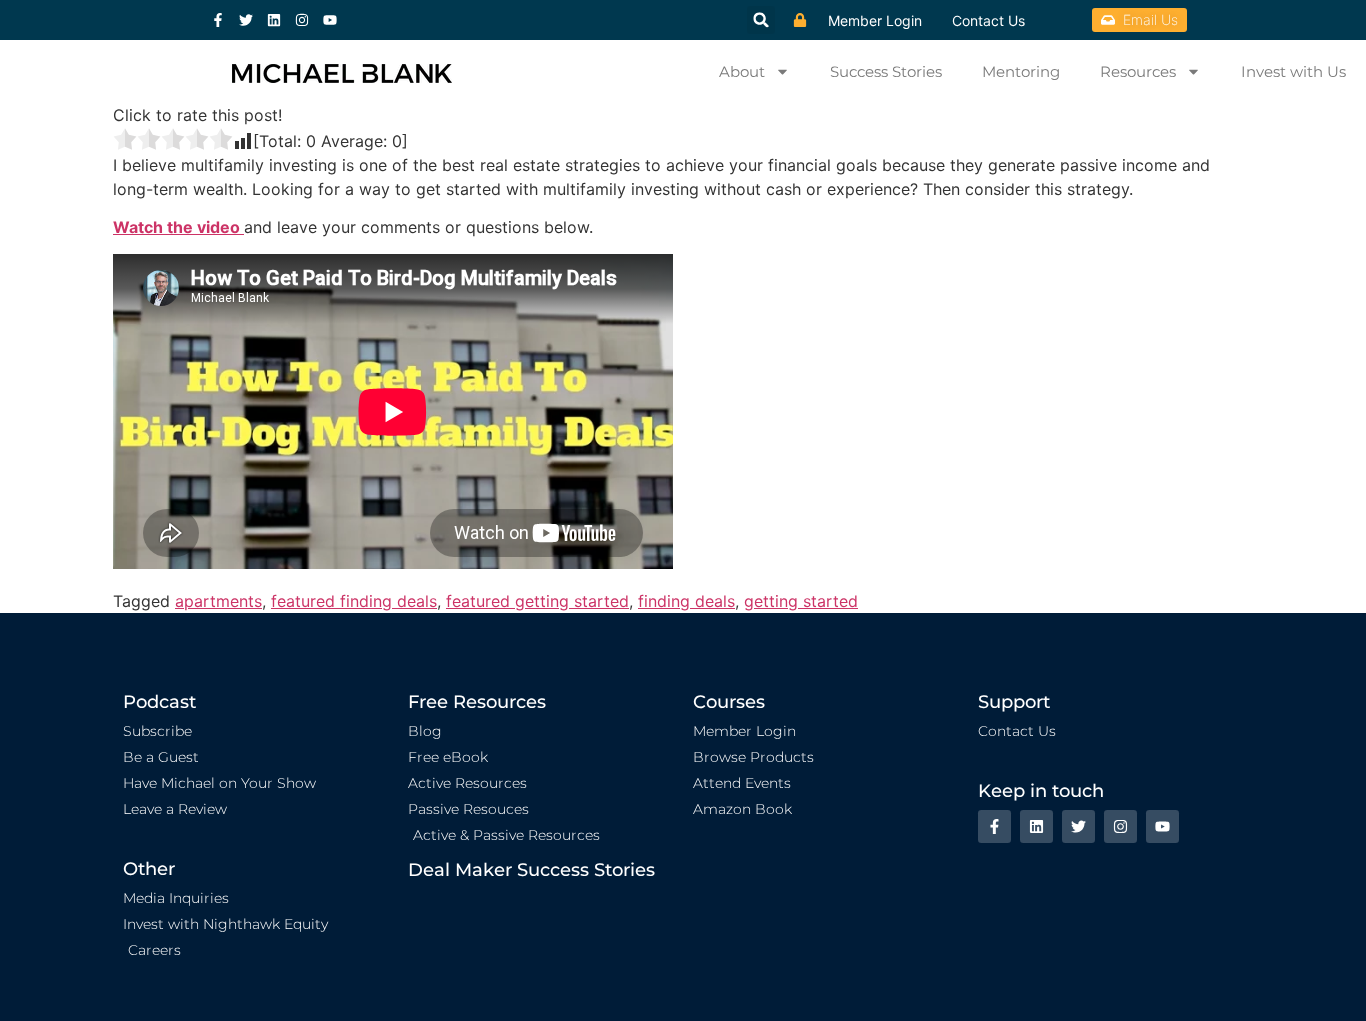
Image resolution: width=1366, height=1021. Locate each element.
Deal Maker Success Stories (531, 870)
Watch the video (178, 227)
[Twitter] (246, 20)
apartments (218, 601)
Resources (1138, 71)
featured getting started (537, 601)
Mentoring (1021, 71)
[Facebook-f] (218, 20)
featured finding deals (354, 601)
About (742, 71)
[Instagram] (302, 20)
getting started (801, 601)
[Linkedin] (274, 20)
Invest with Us (1293, 71)
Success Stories (886, 71)
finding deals (686, 601)
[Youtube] (330, 20)
